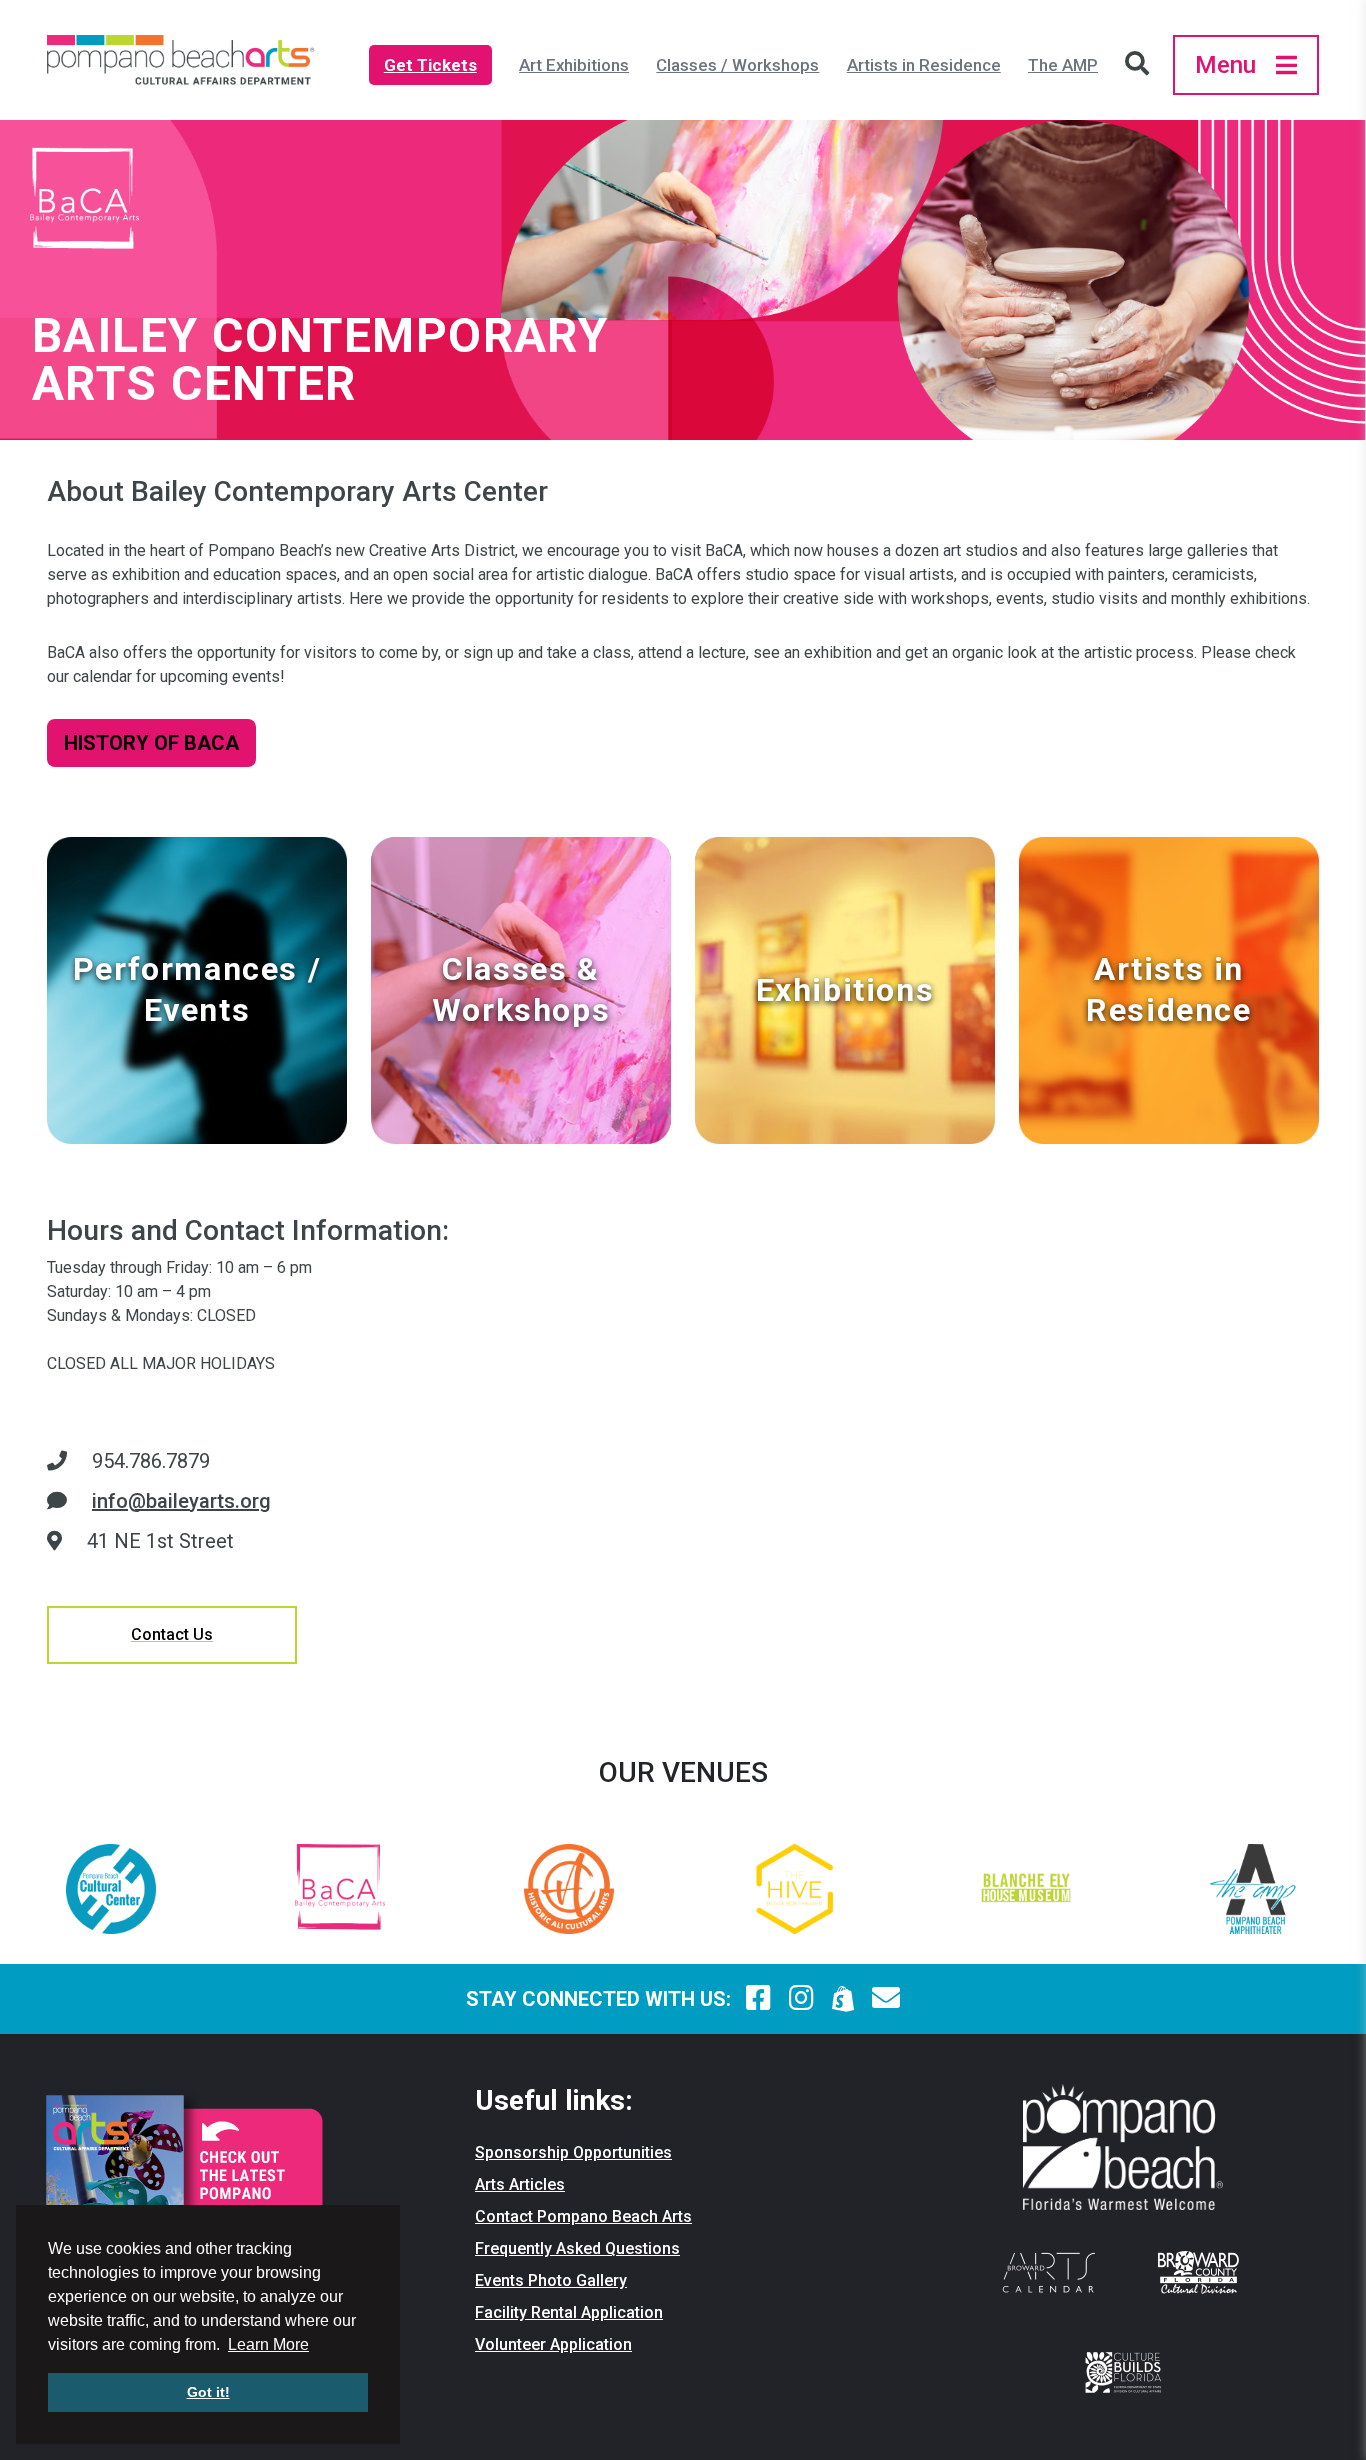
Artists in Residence (924, 65)
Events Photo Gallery (551, 2280)
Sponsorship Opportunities (573, 2152)
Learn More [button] (268, 2344)
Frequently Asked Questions (577, 2248)
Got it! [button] (208, 2392)
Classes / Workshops (737, 65)
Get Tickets (430, 65)
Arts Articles (520, 2184)
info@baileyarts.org (181, 1501)
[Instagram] (801, 1998)
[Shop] (843, 1999)
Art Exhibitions (574, 65)
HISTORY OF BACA (151, 743)
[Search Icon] (1142, 65)
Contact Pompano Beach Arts (583, 2216)
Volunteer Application (553, 2344)
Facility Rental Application (569, 2312)
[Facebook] (758, 1998)
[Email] (886, 1998)
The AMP (1063, 65)
